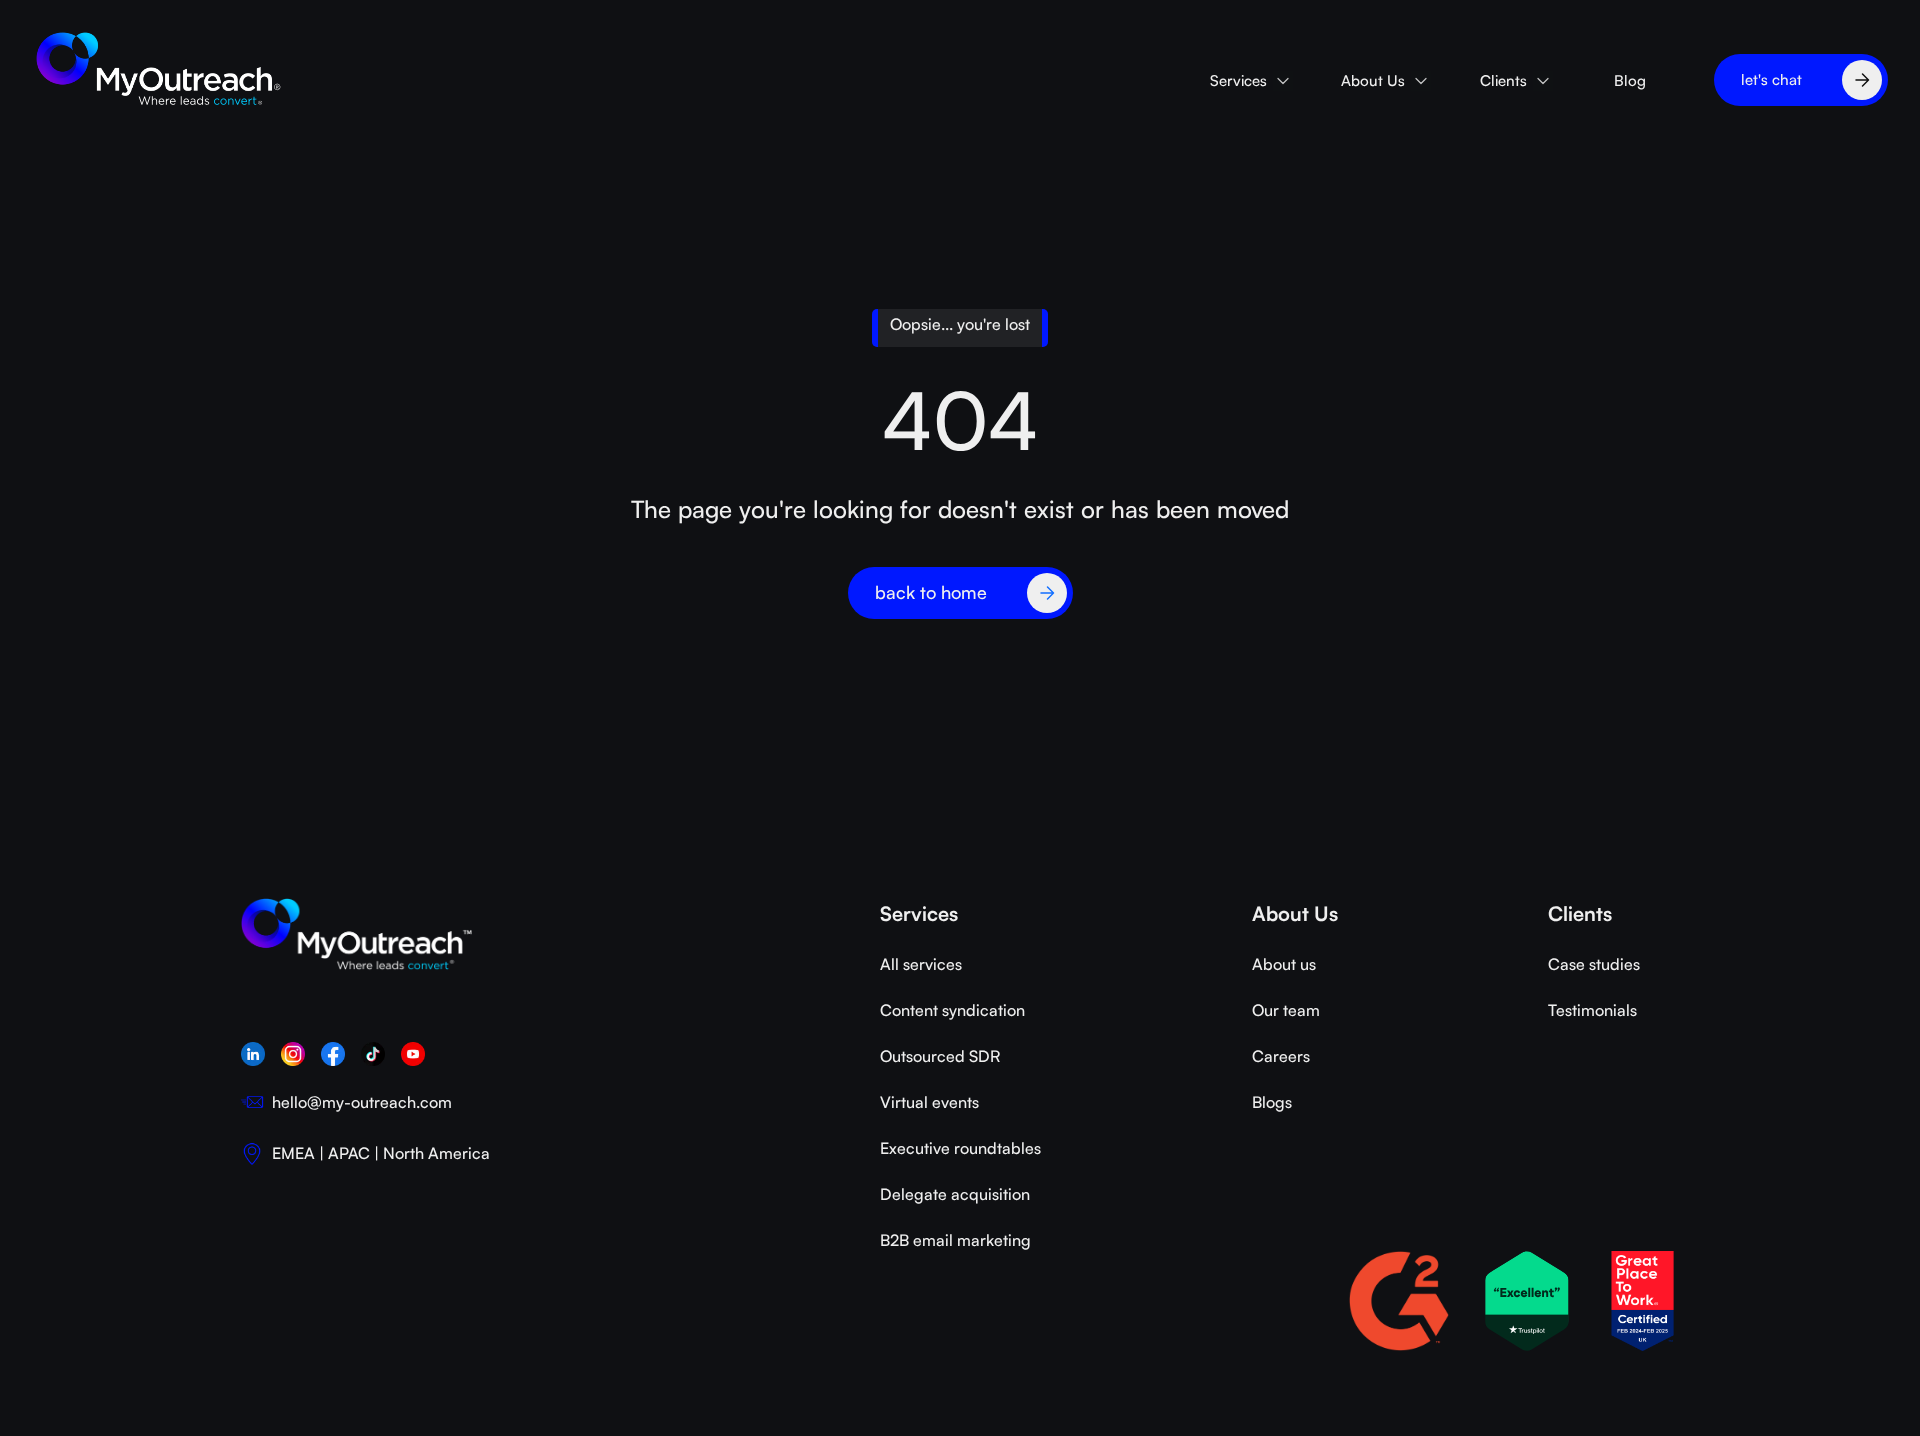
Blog (1630, 80)
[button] (1251, 80)
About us (1284, 964)
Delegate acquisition (955, 1194)
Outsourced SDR (940, 1056)
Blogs (1272, 1102)
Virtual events (929, 1102)
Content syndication (952, 1010)
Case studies (1594, 964)
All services (921, 964)
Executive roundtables (960, 1148)
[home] (159, 70)
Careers (1281, 1056)
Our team (1286, 1010)
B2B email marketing (955, 1240)
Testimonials (1592, 1010)
